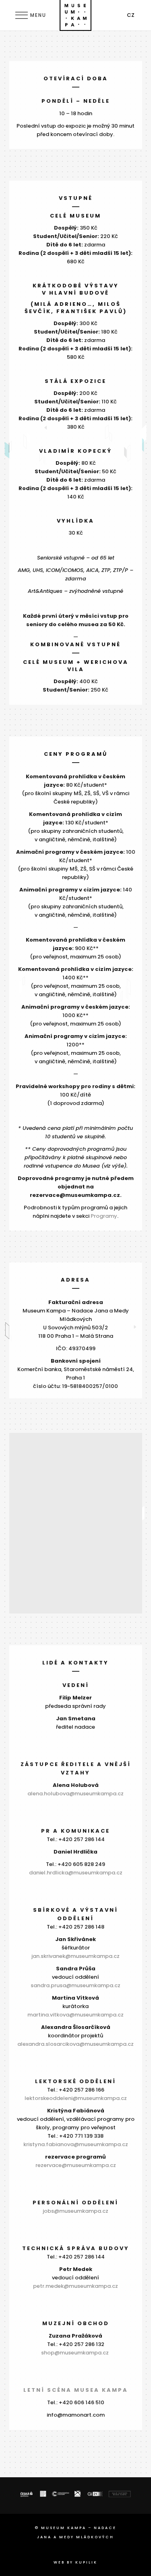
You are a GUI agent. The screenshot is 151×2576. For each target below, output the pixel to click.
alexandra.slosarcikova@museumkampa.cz (75, 2044)
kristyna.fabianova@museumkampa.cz (76, 2144)
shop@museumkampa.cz (75, 2353)
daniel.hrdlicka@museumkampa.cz (76, 1873)
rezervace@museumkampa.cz (76, 2165)
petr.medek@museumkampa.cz (75, 2286)
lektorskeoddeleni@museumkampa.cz (76, 2098)
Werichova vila (98, 666)
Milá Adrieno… (63, 304)
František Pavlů (90, 311)
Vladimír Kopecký (75, 451)
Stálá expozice (75, 381)
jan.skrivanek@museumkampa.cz (75, 1956)
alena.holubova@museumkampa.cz (75, 1794)
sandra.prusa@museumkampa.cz (75, 1985)
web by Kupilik (75, 2562)
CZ (131, 15)
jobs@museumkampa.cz (75, 2211)
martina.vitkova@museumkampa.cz (75, 2015)
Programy (104, 1216)
